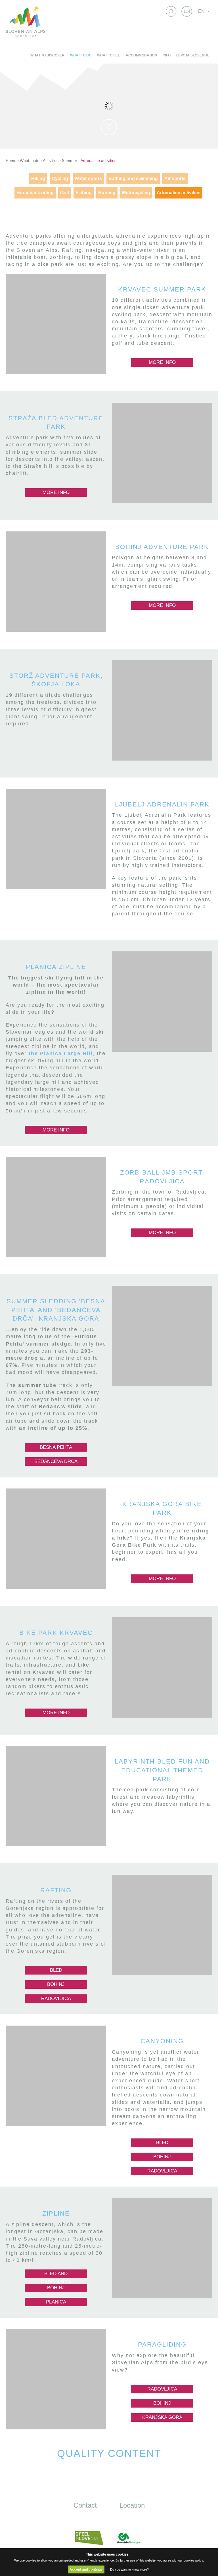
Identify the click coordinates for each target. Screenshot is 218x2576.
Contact (85, 2505)
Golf (65, 193)
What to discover (47, 55)
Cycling (60, 179)
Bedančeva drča (56, 1461)
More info (162, 362)
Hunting (107, 193)
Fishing (84, 193)
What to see (109, 55)
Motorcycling (136, 193)
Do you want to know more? (129, 2569)
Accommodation (141, 55)
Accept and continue (86, 2569)
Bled (56, 1970)
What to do (81, 55)
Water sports (88, 179)
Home (11, 161)
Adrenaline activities (98, 161)
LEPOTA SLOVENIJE (193, 55)
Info (167, 55)
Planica (56, 2302)
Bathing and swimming (133, 179)
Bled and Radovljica (56, 2274)
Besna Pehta (56, 1447)
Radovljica (56, 1998)
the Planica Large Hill (61, 1053)
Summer (70, 161)
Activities (51, 161)
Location (132, 2505)
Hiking (38, 179)
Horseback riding (35, 193)
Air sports (175, 179)
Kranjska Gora (162, 2417)
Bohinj (56, 1984)
